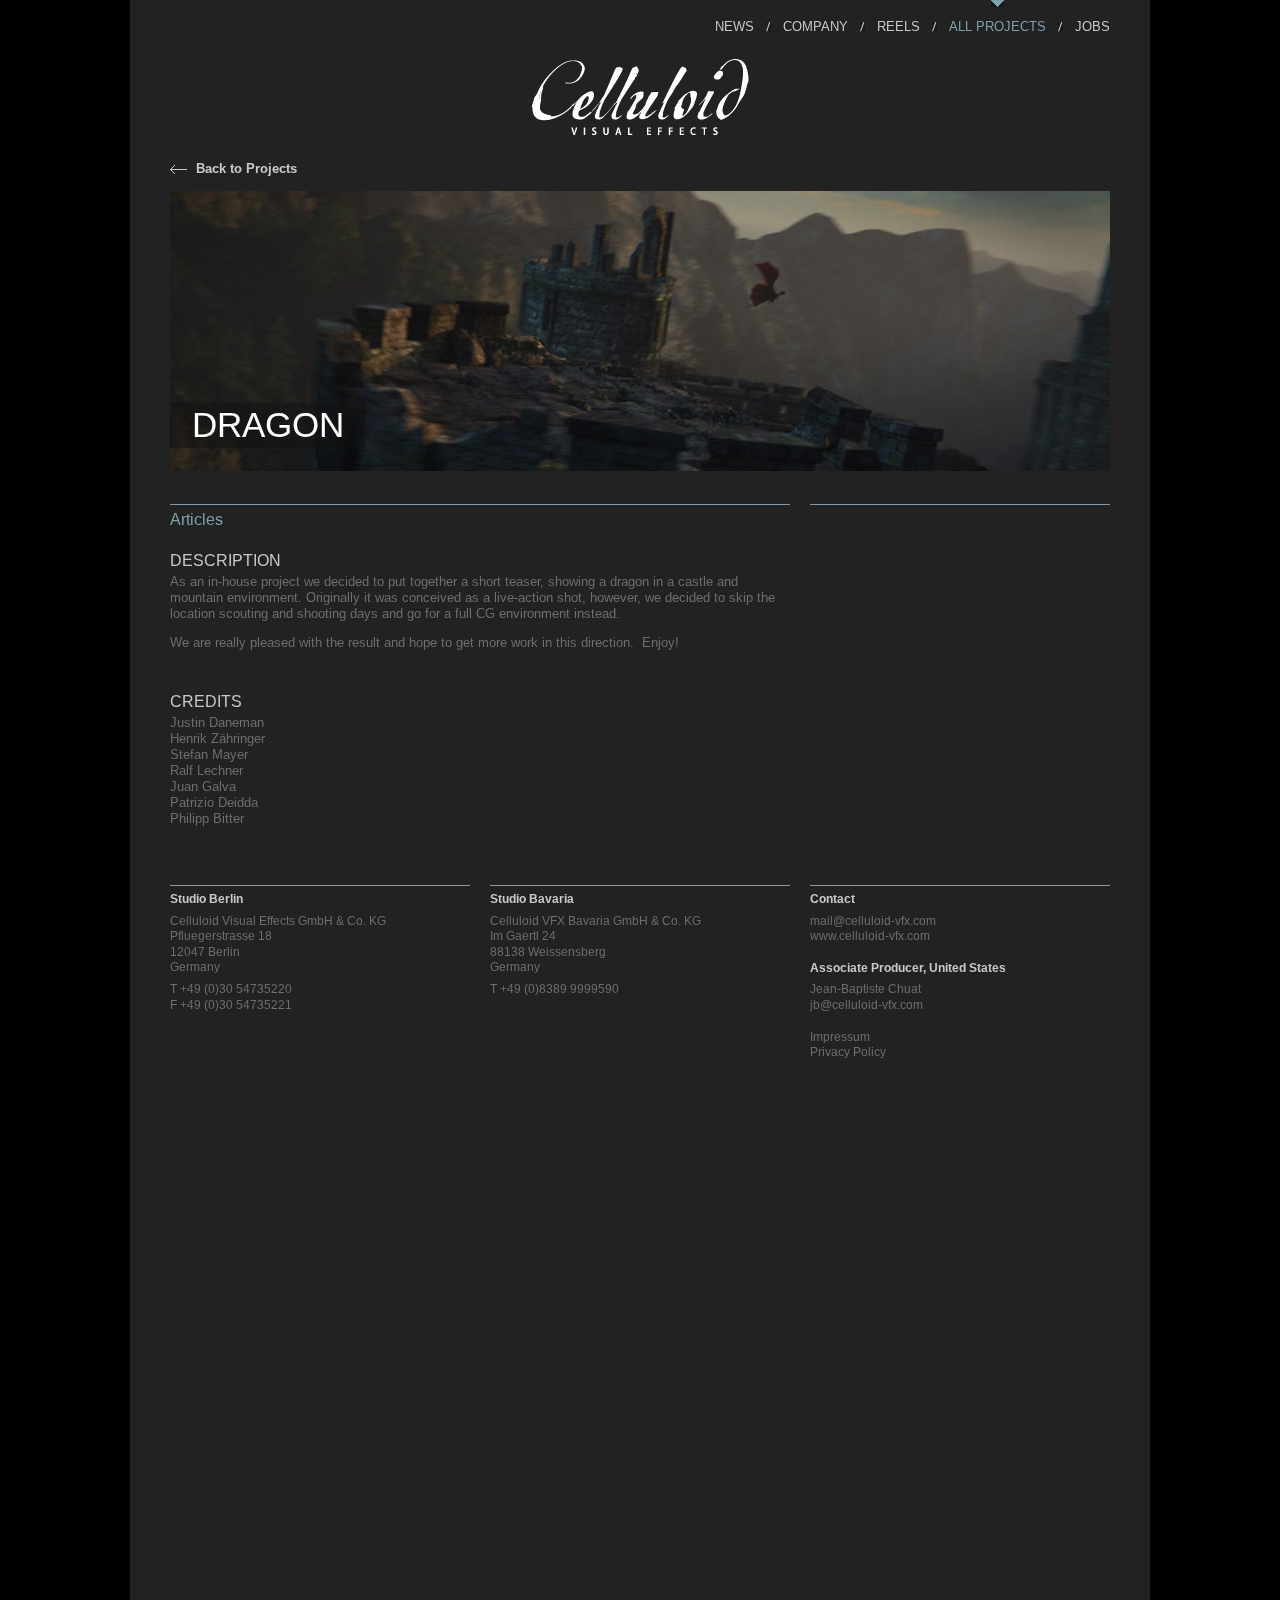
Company (815, 25)
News (734, 25)
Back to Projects (246, 168)
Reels (898, 25)
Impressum (840, 1037)
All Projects (997, 25)
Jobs (1092, 25)
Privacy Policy (848, 1052)
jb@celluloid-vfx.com (866, 1005)
